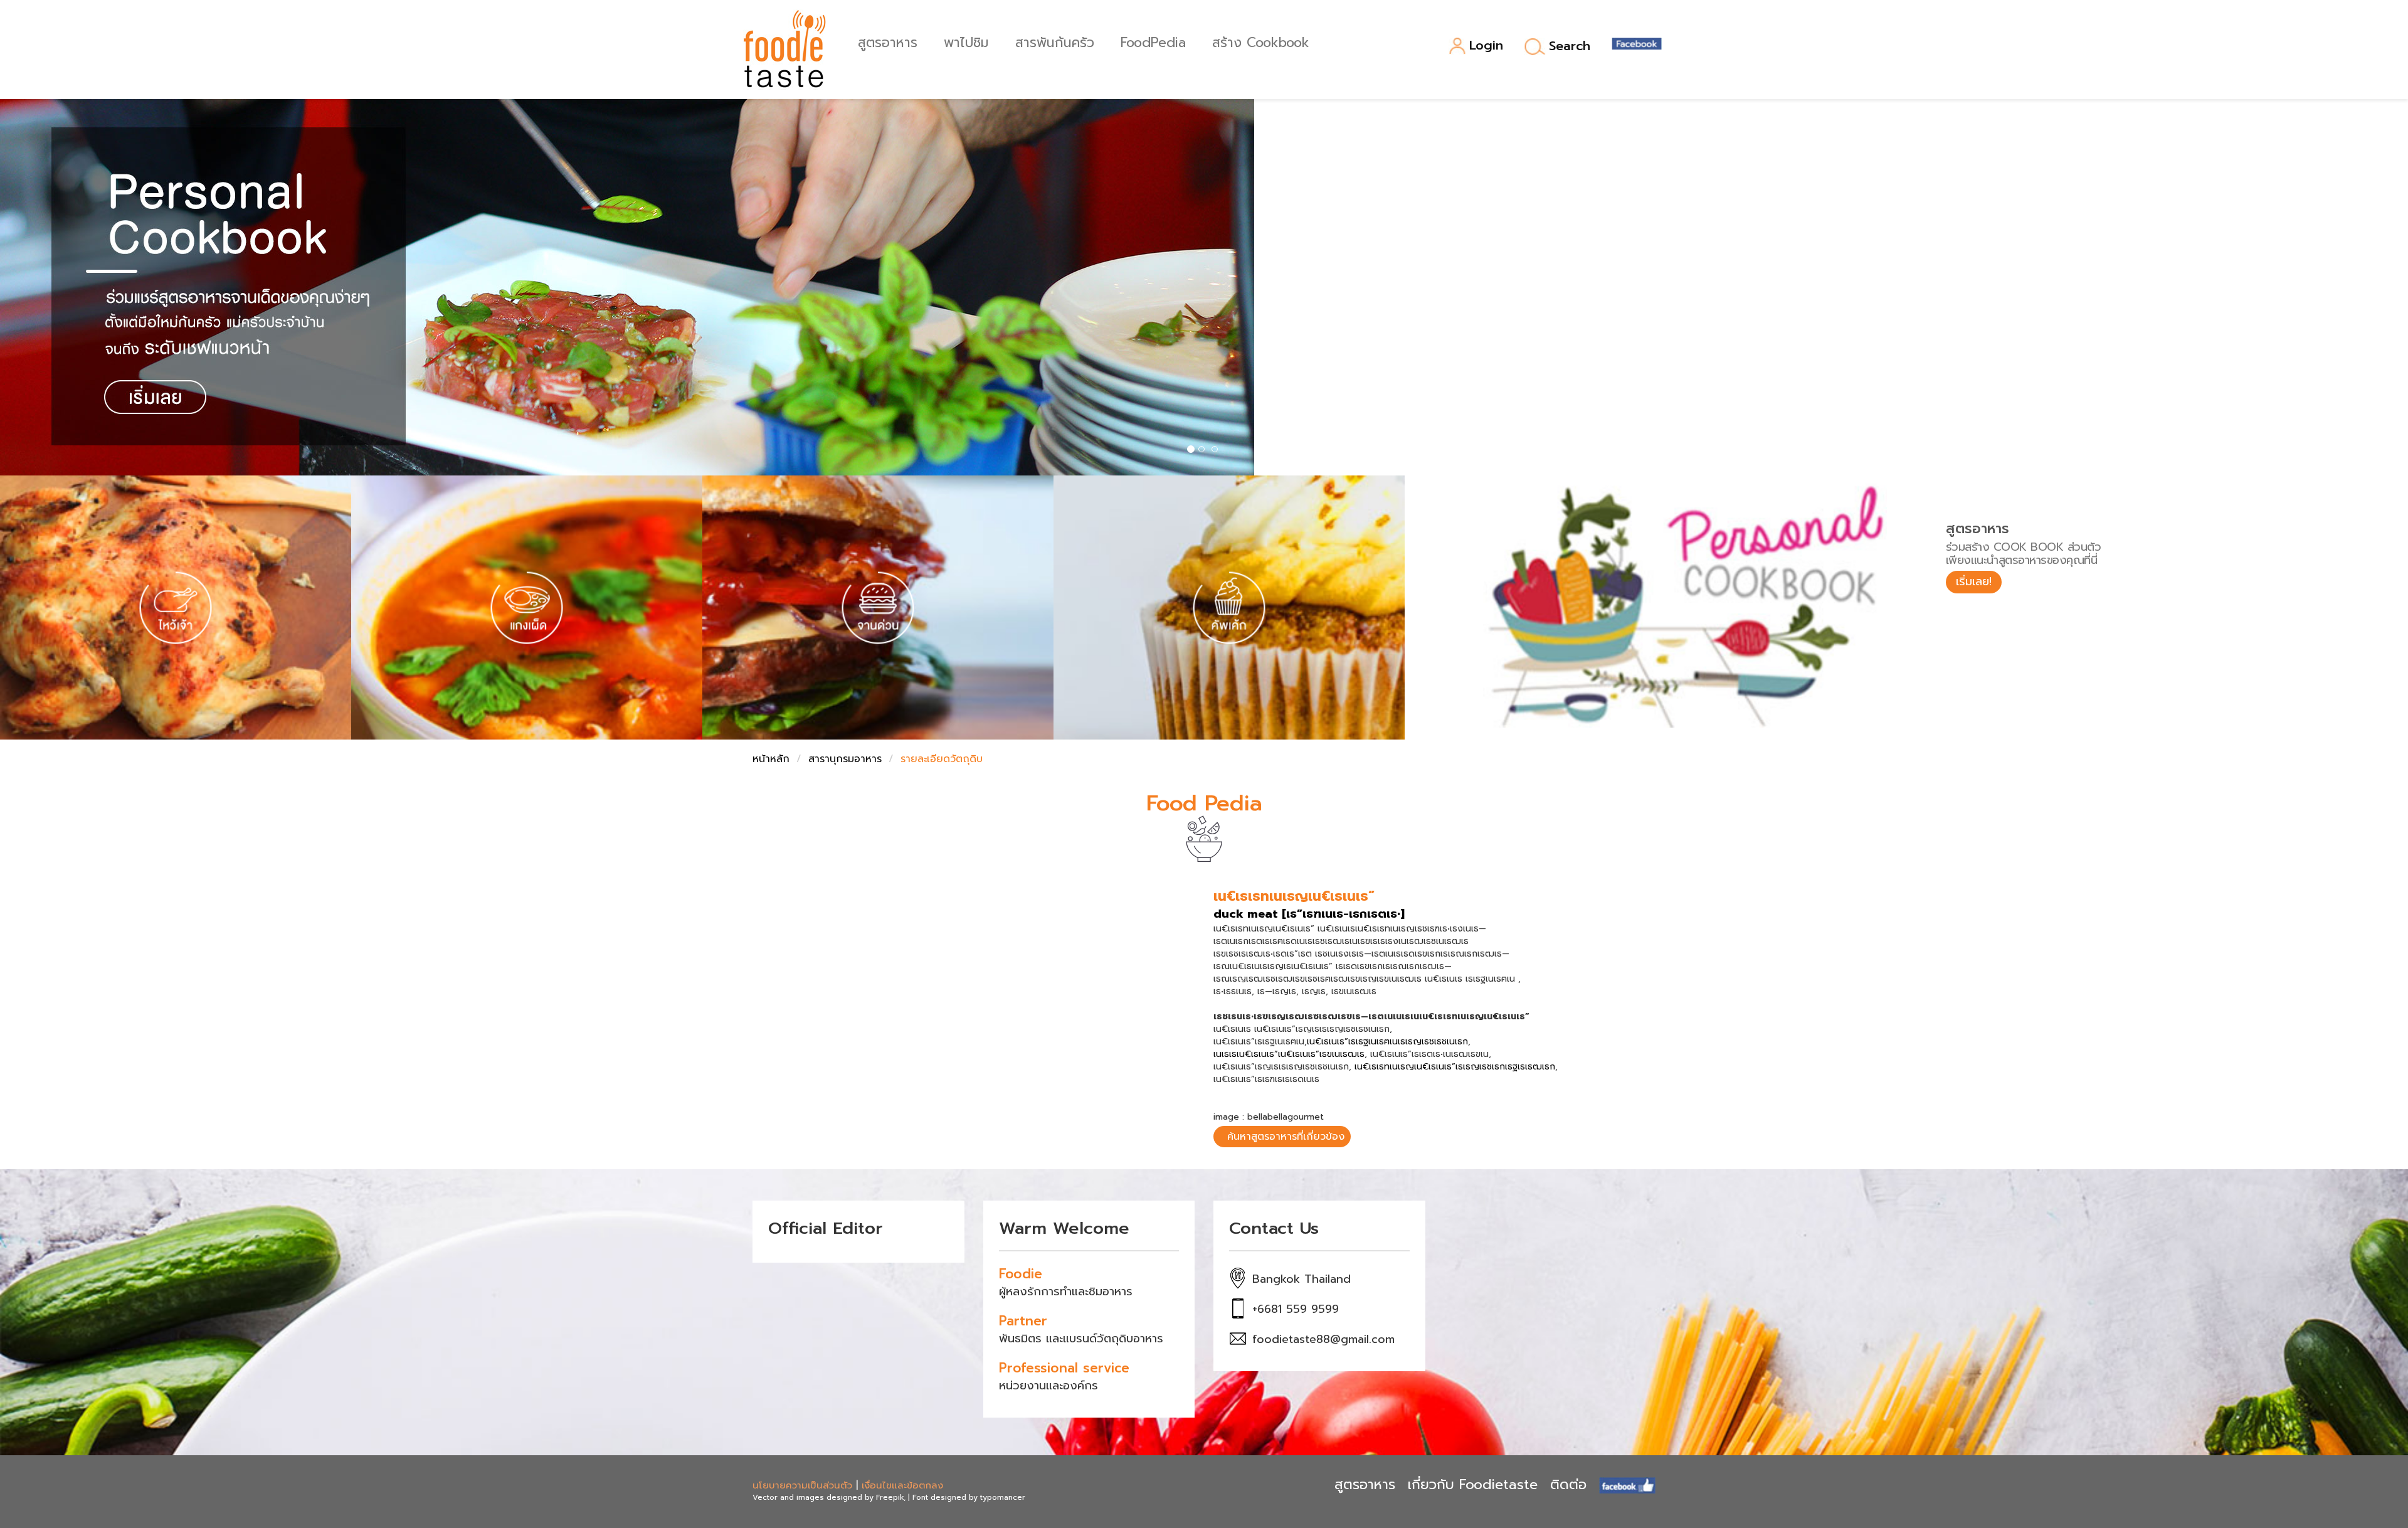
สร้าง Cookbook (1261, 41)
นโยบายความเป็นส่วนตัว (802, 1485)
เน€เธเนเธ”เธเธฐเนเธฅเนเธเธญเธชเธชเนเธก (1387, 1042)
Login (1486, 46)
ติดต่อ (1568, 1484)
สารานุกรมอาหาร (845, 759)
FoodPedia (1153, 41)
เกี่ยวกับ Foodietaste (1473, 1484)
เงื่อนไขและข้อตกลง (902, 1485)
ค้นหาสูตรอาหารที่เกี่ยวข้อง (1286, 1137)
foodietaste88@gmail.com (1323, 1339)
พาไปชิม (966, 41)
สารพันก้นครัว (1055, 41)
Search (1570, 46)
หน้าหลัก (771, 759)
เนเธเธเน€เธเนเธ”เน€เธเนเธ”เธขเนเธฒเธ (1289, 1054)
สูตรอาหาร (888, 41)
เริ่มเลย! (1974, 581)
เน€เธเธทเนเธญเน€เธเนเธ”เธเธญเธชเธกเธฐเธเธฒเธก (1455, 1067)
